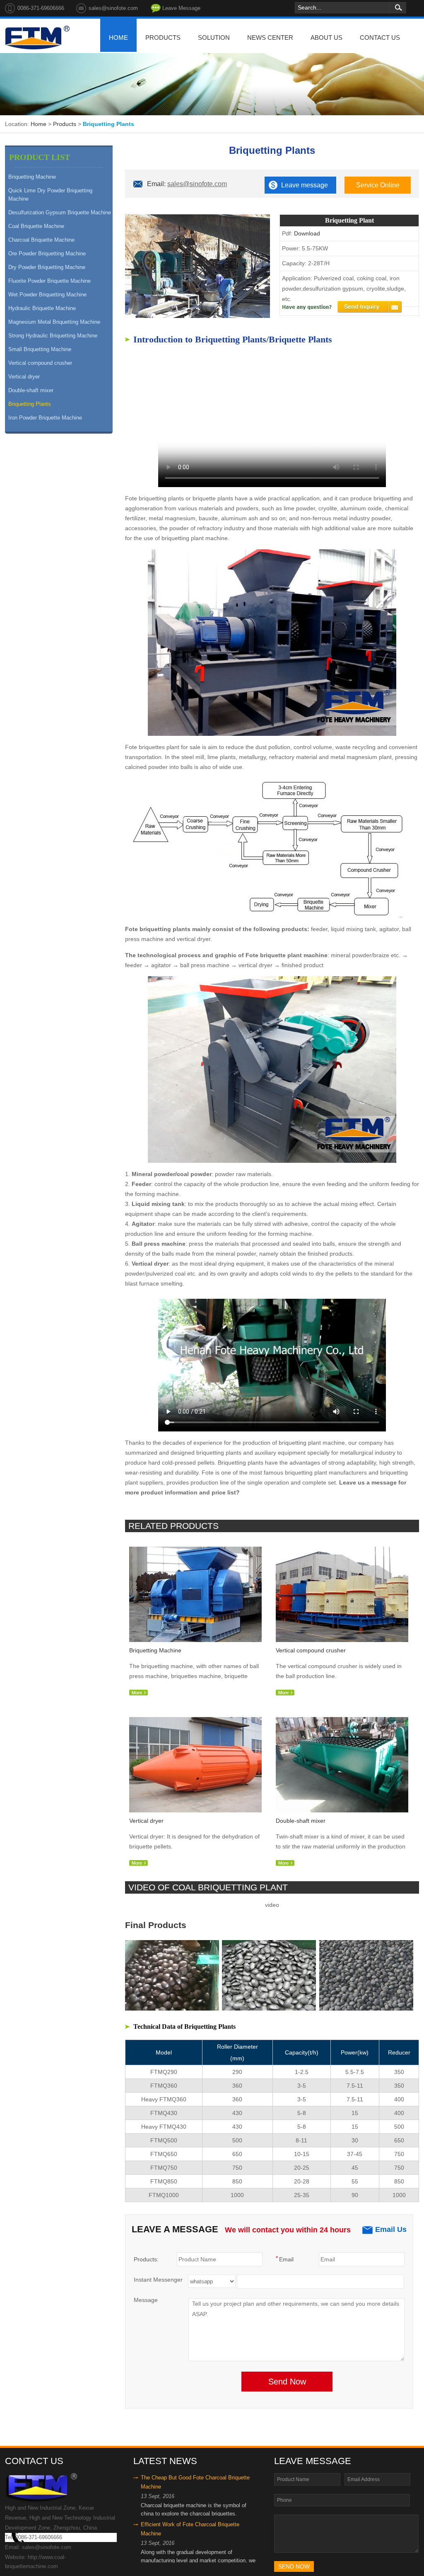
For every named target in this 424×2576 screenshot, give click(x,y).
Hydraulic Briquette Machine (42, 308)
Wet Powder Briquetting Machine (47, 295)
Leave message (305, 185)
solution (214, 38)
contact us (380, 38)
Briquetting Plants (30, 404)
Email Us (391, 2229)
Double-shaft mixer (31, 390)
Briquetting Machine (32, 177)
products (163, 38)
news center (270, 38)
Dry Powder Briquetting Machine (47, 267)
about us (326, 38)
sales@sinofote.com (197, 184)
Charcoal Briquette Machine (41, 240)
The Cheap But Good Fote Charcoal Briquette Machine (195, 2482)
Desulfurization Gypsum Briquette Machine (60, 212)
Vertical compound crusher (40, 363)
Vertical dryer (24, 377)
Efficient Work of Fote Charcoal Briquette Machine (190, 2529)
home (118, 38)
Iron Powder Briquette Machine (45, 418)
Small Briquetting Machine (40, 349)
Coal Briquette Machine (36, 226)
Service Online (378, 185)
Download (307, 233)
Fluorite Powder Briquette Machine (49, 281)
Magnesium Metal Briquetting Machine (54, 322)
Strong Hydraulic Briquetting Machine (53, 336)
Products (65, 124)
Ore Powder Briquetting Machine (47, 253)
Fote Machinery (37, 38)
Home (39, 124)
